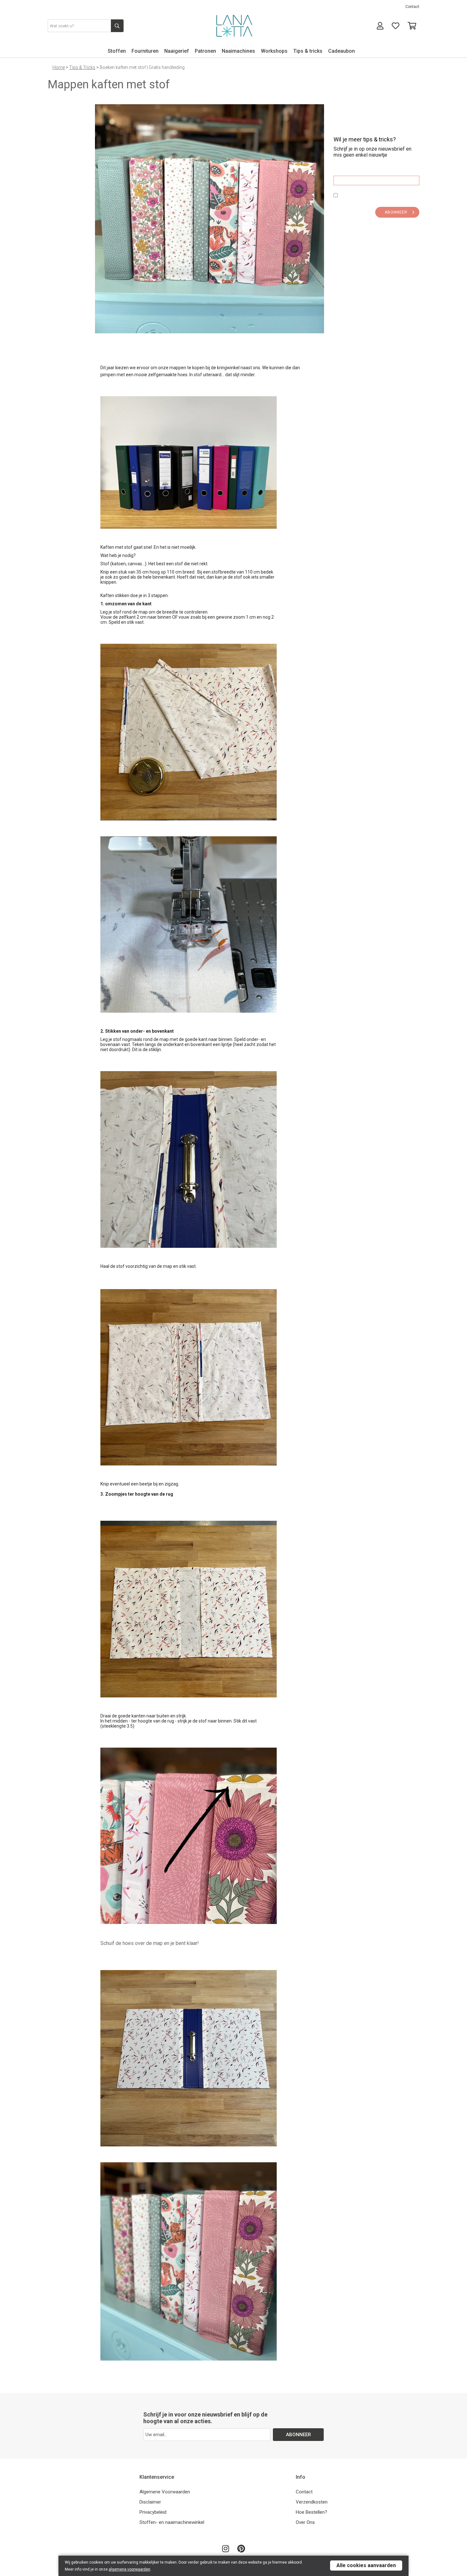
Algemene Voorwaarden (165, 2492)
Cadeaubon (342, 51)
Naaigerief (177, 51)
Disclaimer (150, 2502)
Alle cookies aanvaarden (366, 2565)
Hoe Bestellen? (311, 2512)
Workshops (274, 51)
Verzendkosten (312, 2502)
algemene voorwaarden (129, 2569)
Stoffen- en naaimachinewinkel (172, 2522)
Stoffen (117, 51)
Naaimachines (238, 51)
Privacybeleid (153, 2512)
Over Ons (305, 2522)
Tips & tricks (308, 51)
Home (59, 67)
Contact (412, 7)
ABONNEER (396, 212)
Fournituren (145, 51)
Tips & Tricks (82, 67)
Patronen (205, 51)
